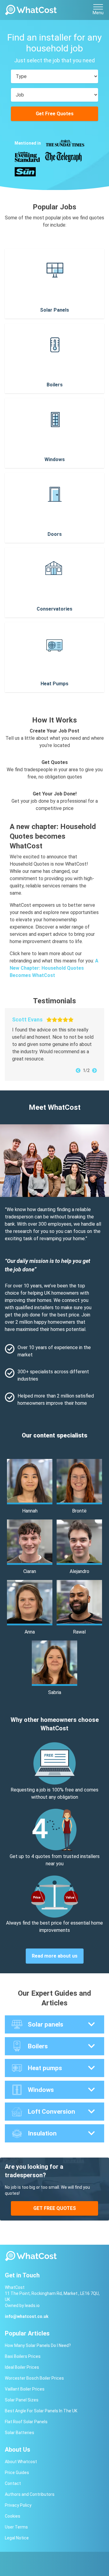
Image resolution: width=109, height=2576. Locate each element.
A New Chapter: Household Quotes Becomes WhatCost (54, 968)
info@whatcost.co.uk (27, 2316)
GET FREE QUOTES (55, 2208)
